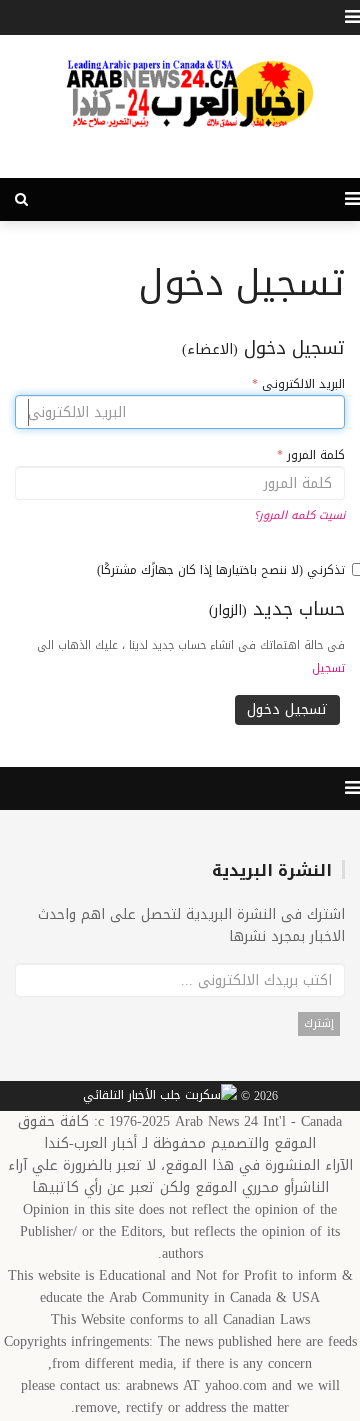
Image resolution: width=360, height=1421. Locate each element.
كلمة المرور (311, 455)
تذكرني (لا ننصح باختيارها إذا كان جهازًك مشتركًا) (221, 570)
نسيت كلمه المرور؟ (299, 515)
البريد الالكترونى (298, 384)
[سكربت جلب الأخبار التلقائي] (160, 1097)
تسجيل (328, 668)
